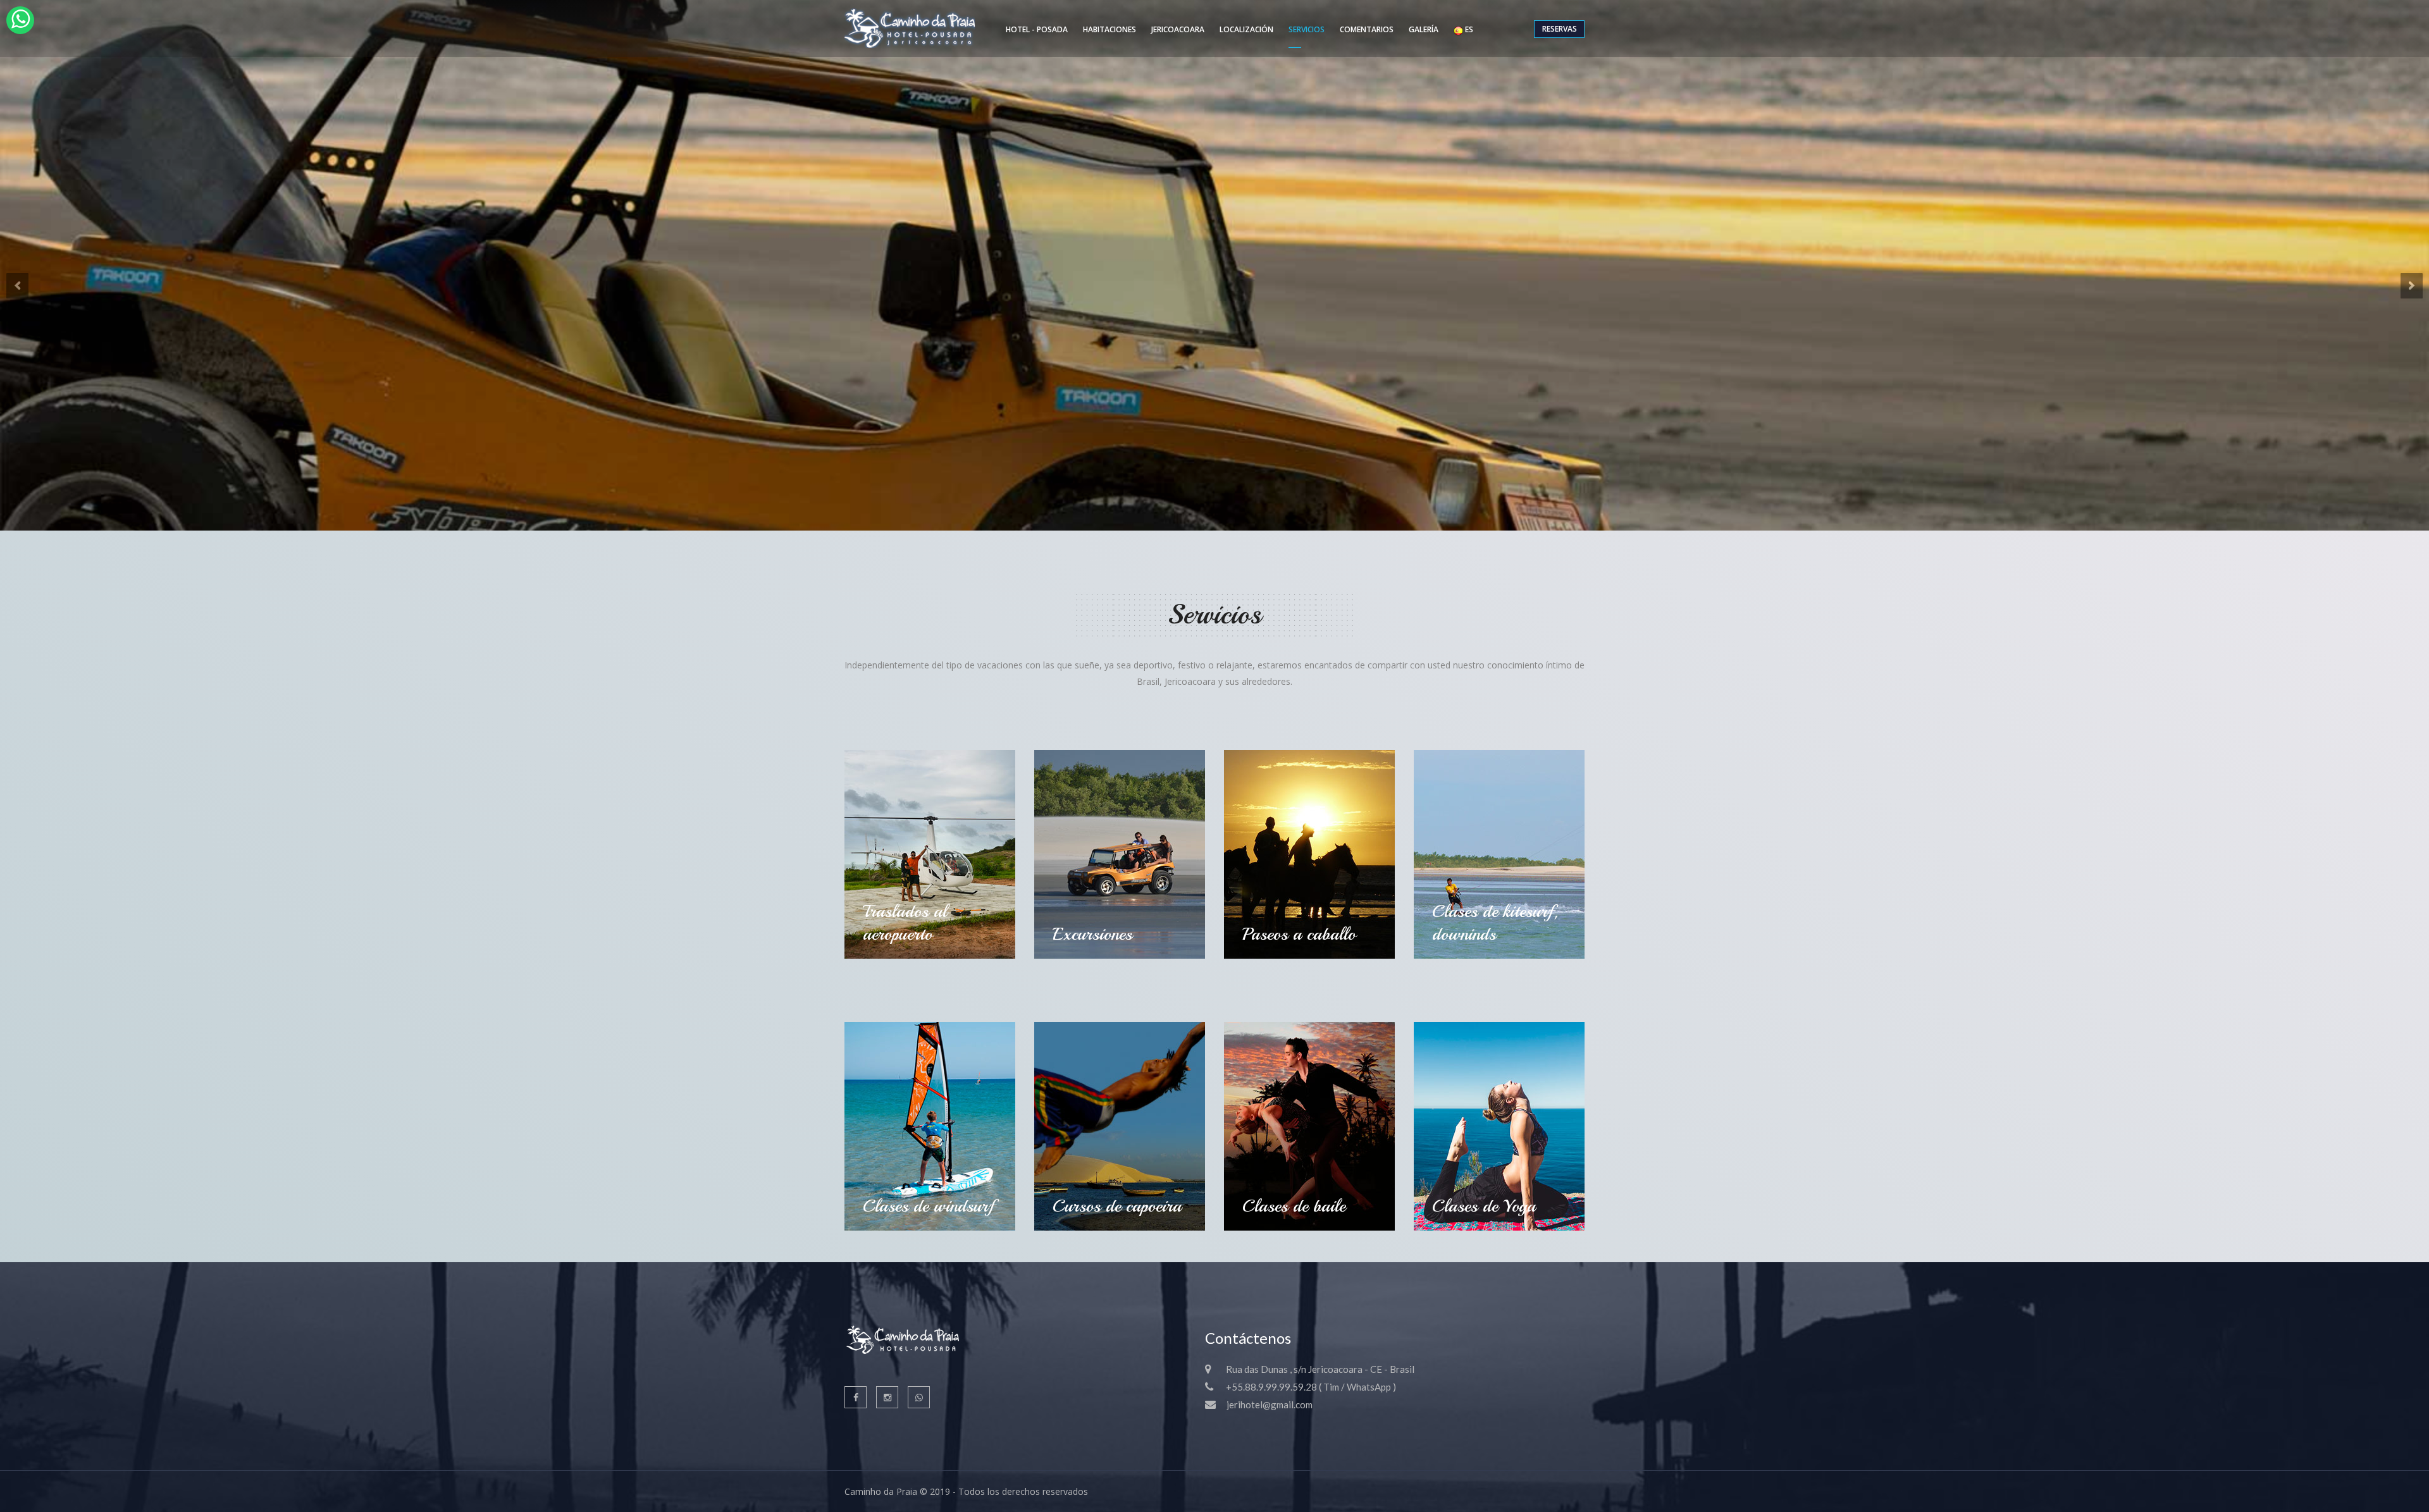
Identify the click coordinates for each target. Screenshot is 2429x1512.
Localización (1246, 29)
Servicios (1307, 29)
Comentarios (1367, 29)
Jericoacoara (1178, 29)
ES (1468, 29)
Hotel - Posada (1037, 29)
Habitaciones (1109, 29)
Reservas (1560, 29)
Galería (1424, 29)
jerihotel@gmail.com (1270, 1404)
